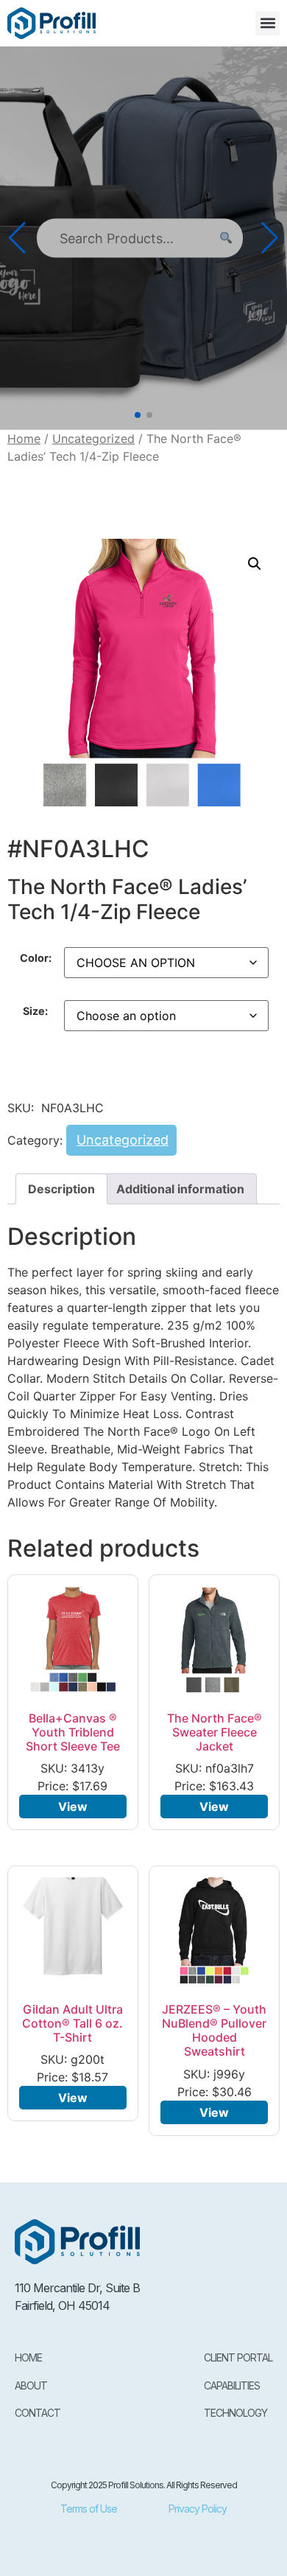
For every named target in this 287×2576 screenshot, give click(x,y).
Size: (35, 1011)
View (73, 1807)
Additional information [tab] (180, 1189)
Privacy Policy (198, 2509)
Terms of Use (89, 2509)
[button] (267, 23)
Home (24, 439)
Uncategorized (93, 439)
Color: (36, 958)
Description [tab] (61, 1189)
